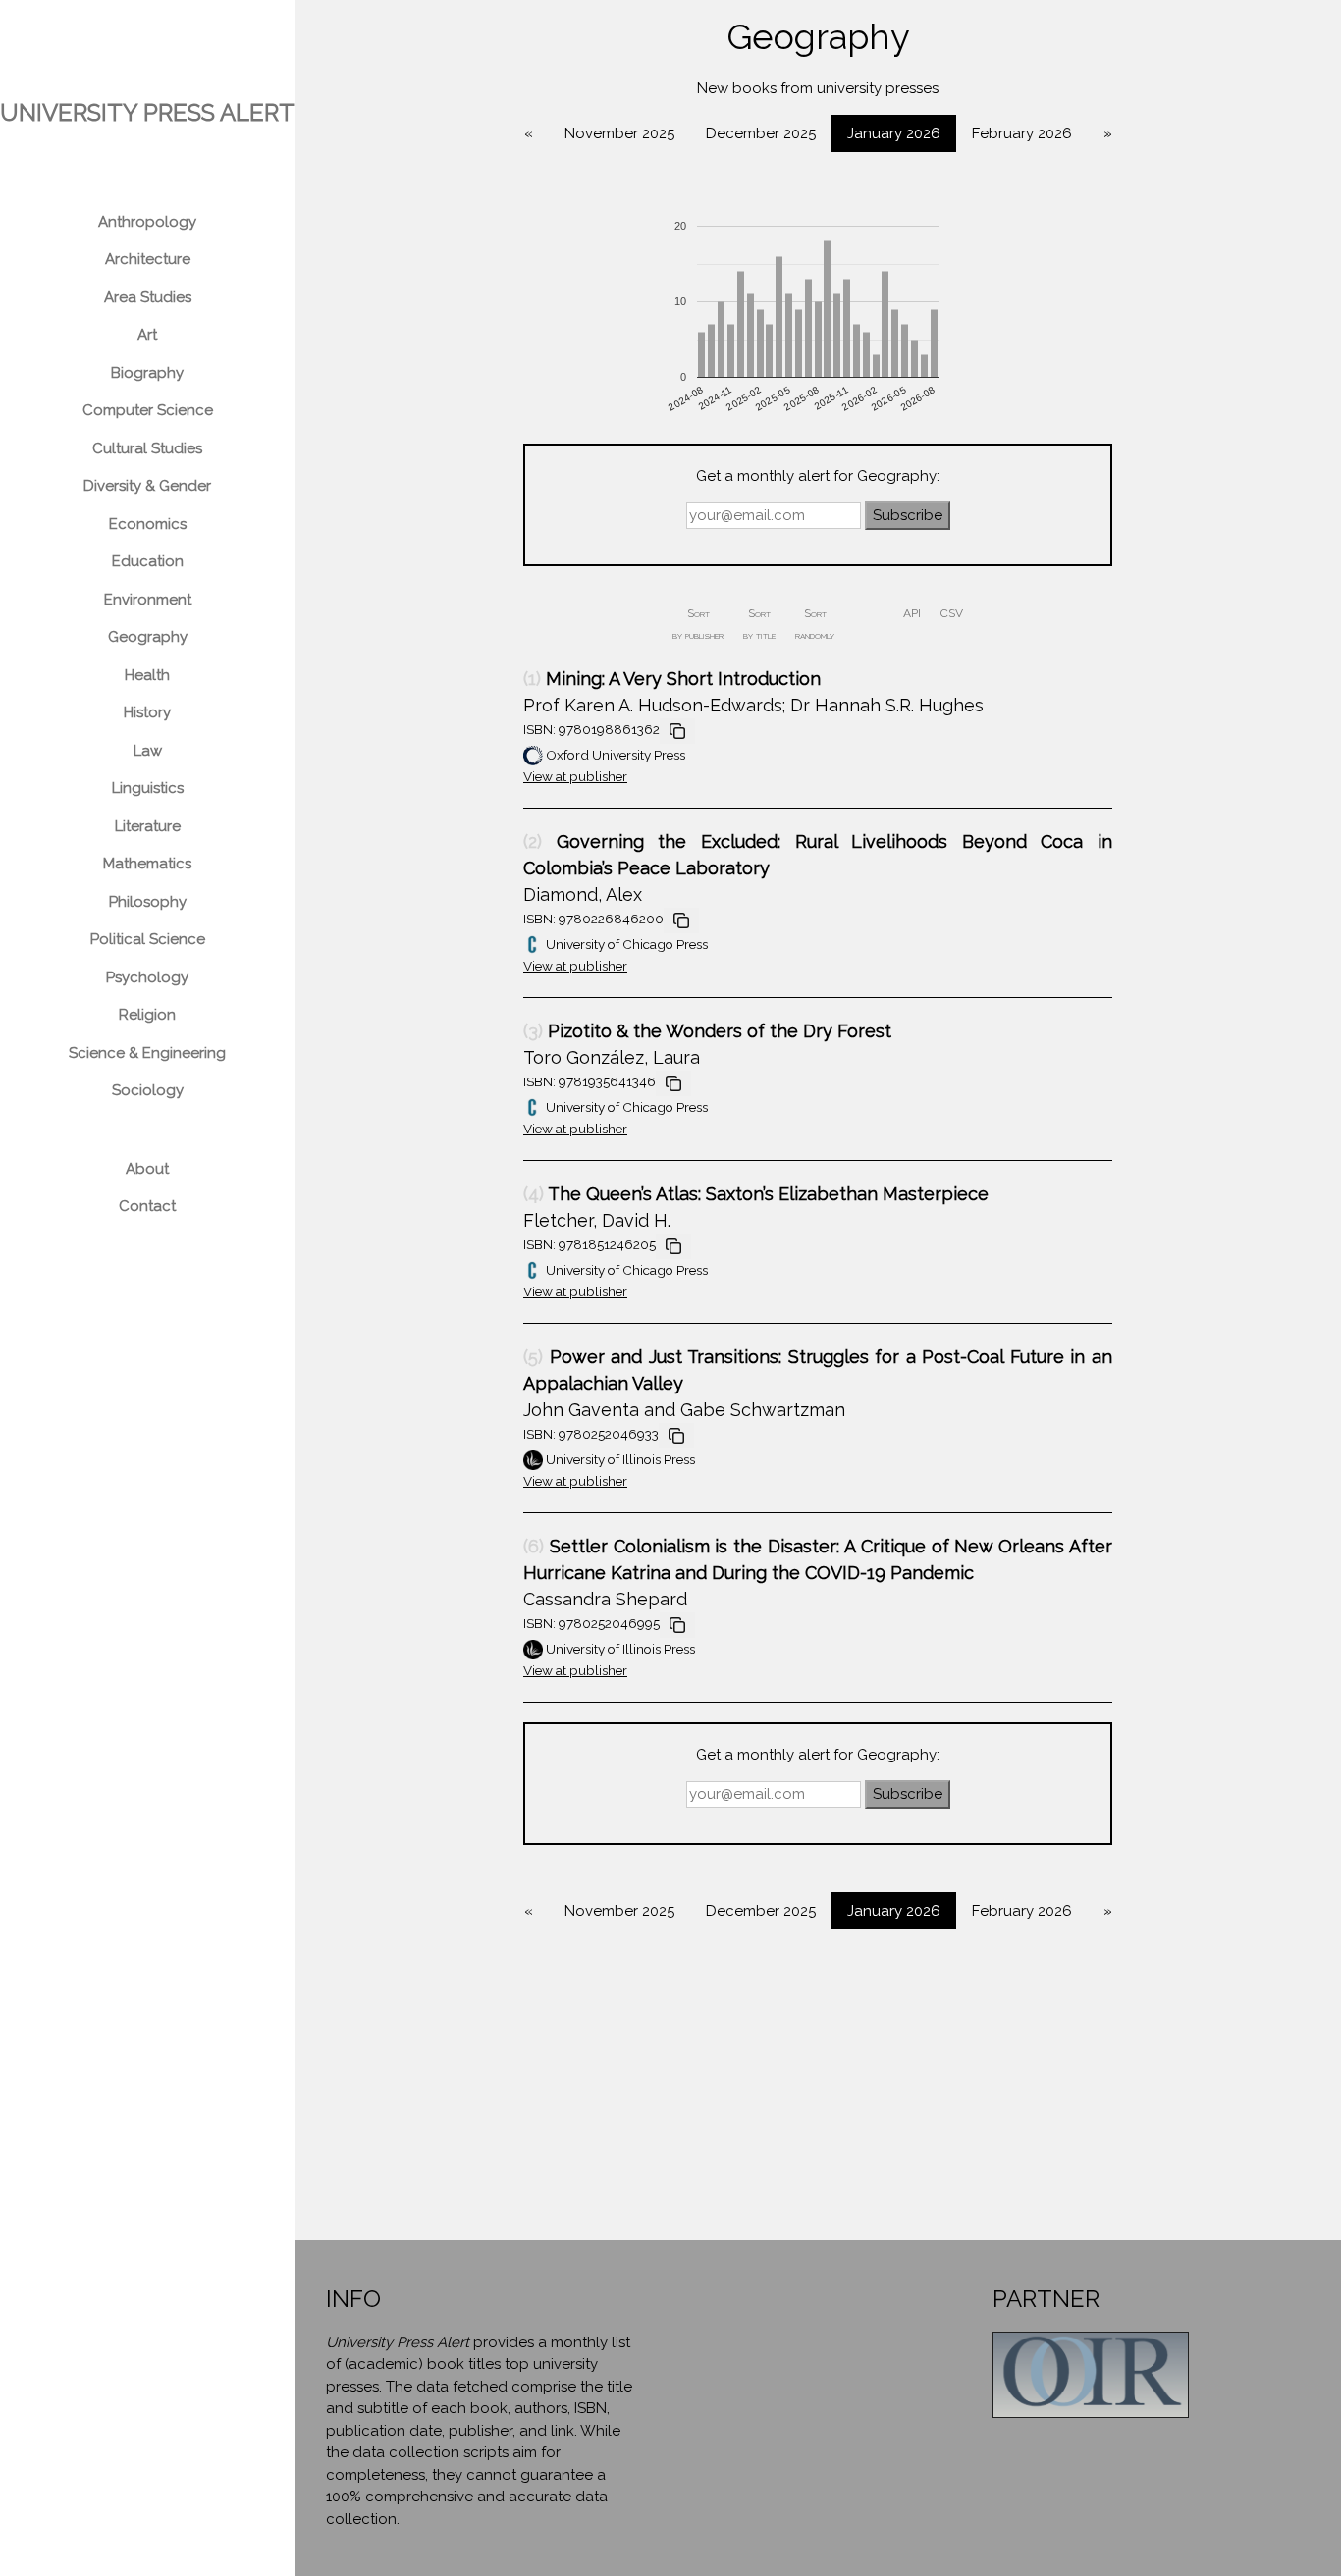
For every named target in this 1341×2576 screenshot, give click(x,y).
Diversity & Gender (147, 486)
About (147, 1169)
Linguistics (148, 788)
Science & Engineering (147, 1053)
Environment (148, 600)
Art (147, 335)
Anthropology (147, 222)
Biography (147, 373)
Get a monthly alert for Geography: (818, 476)
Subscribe (908, 515)
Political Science (148, 939)
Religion (147, 1015)
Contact (147, 1206)
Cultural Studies (147, 448)
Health (147, 675)
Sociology (148, 1090)
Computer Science (148, 410)
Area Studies (148, 297)
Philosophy (148, 902)
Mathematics (147, 864)
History (147, 712)
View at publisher (575, 776)
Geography (148, 637)
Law (148, 751)
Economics (148, 524)
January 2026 (894, 133)
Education (148, 561)
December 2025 (761, 133)
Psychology (147, 977)
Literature (148, 826)
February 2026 (1022, 133)
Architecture (148, 259)
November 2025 (619, 133)
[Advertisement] (818, 2103)
